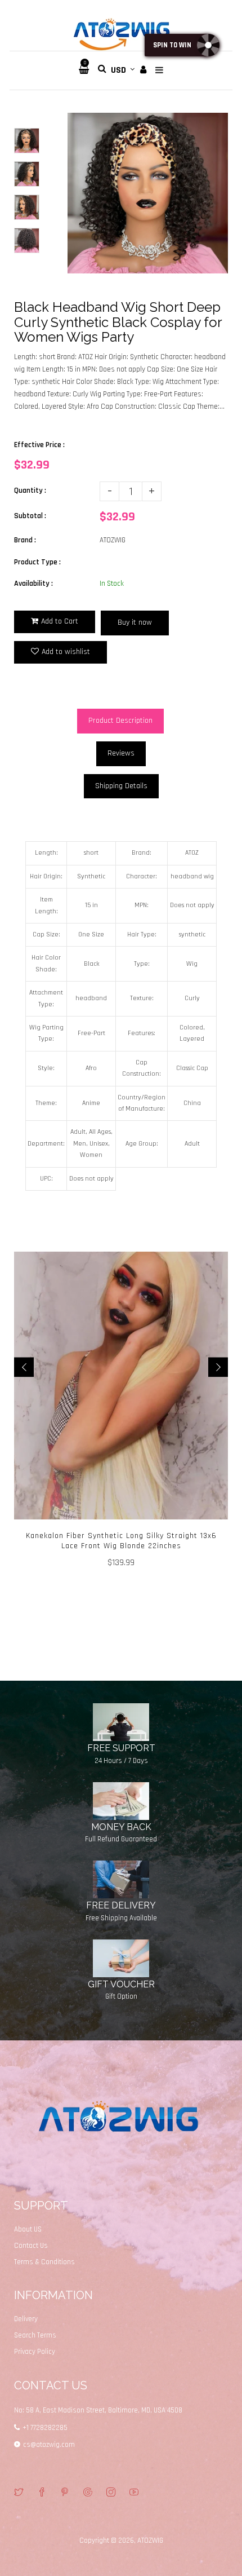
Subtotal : (30, 516)
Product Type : (37, 562)
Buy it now (135, 622)
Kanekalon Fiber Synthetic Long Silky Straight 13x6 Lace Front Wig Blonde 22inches (121, 1541)
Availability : (33, 584)
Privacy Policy (35, 2352)
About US (28, 2229)
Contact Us (31, 2246)
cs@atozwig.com (49, 2445)
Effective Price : (39, 445)
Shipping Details (121, 786)
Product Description (120, 721)
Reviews (121, 753)
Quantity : (30, 491)
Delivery (26, 2319)
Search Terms (35, 2335)
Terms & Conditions (44, 2262)
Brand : (25, 540)
